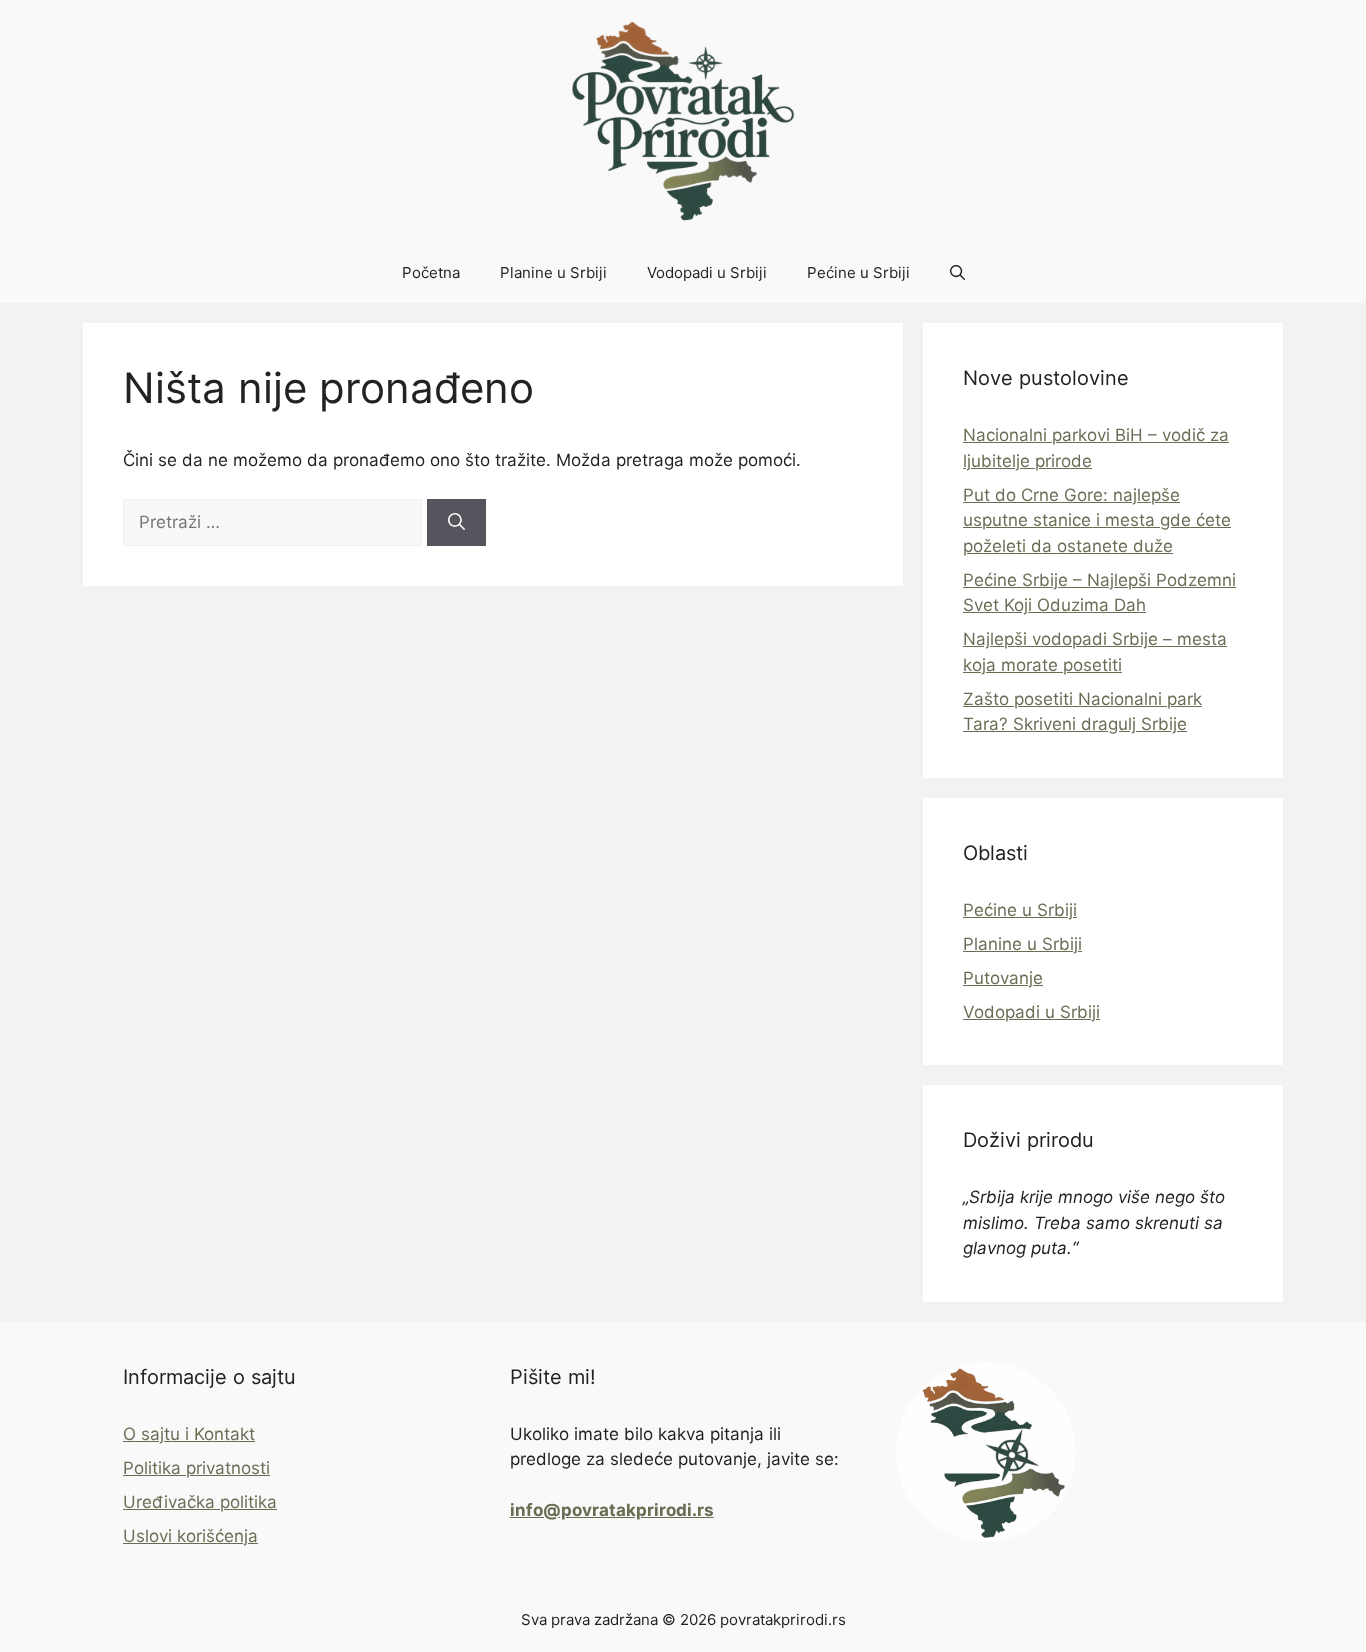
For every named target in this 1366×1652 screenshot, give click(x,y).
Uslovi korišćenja (190, 1536)
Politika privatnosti (196, 1468)
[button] (957, 273)
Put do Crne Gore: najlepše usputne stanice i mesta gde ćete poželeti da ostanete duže (1097, 520)
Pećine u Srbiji (858, 272)
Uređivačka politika (200, 1502)
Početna (431, 272)
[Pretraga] (456, 523)
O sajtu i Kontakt (189, 1434)
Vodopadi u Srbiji (707, 272)
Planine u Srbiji (553, 272)
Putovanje (1003, 978)
